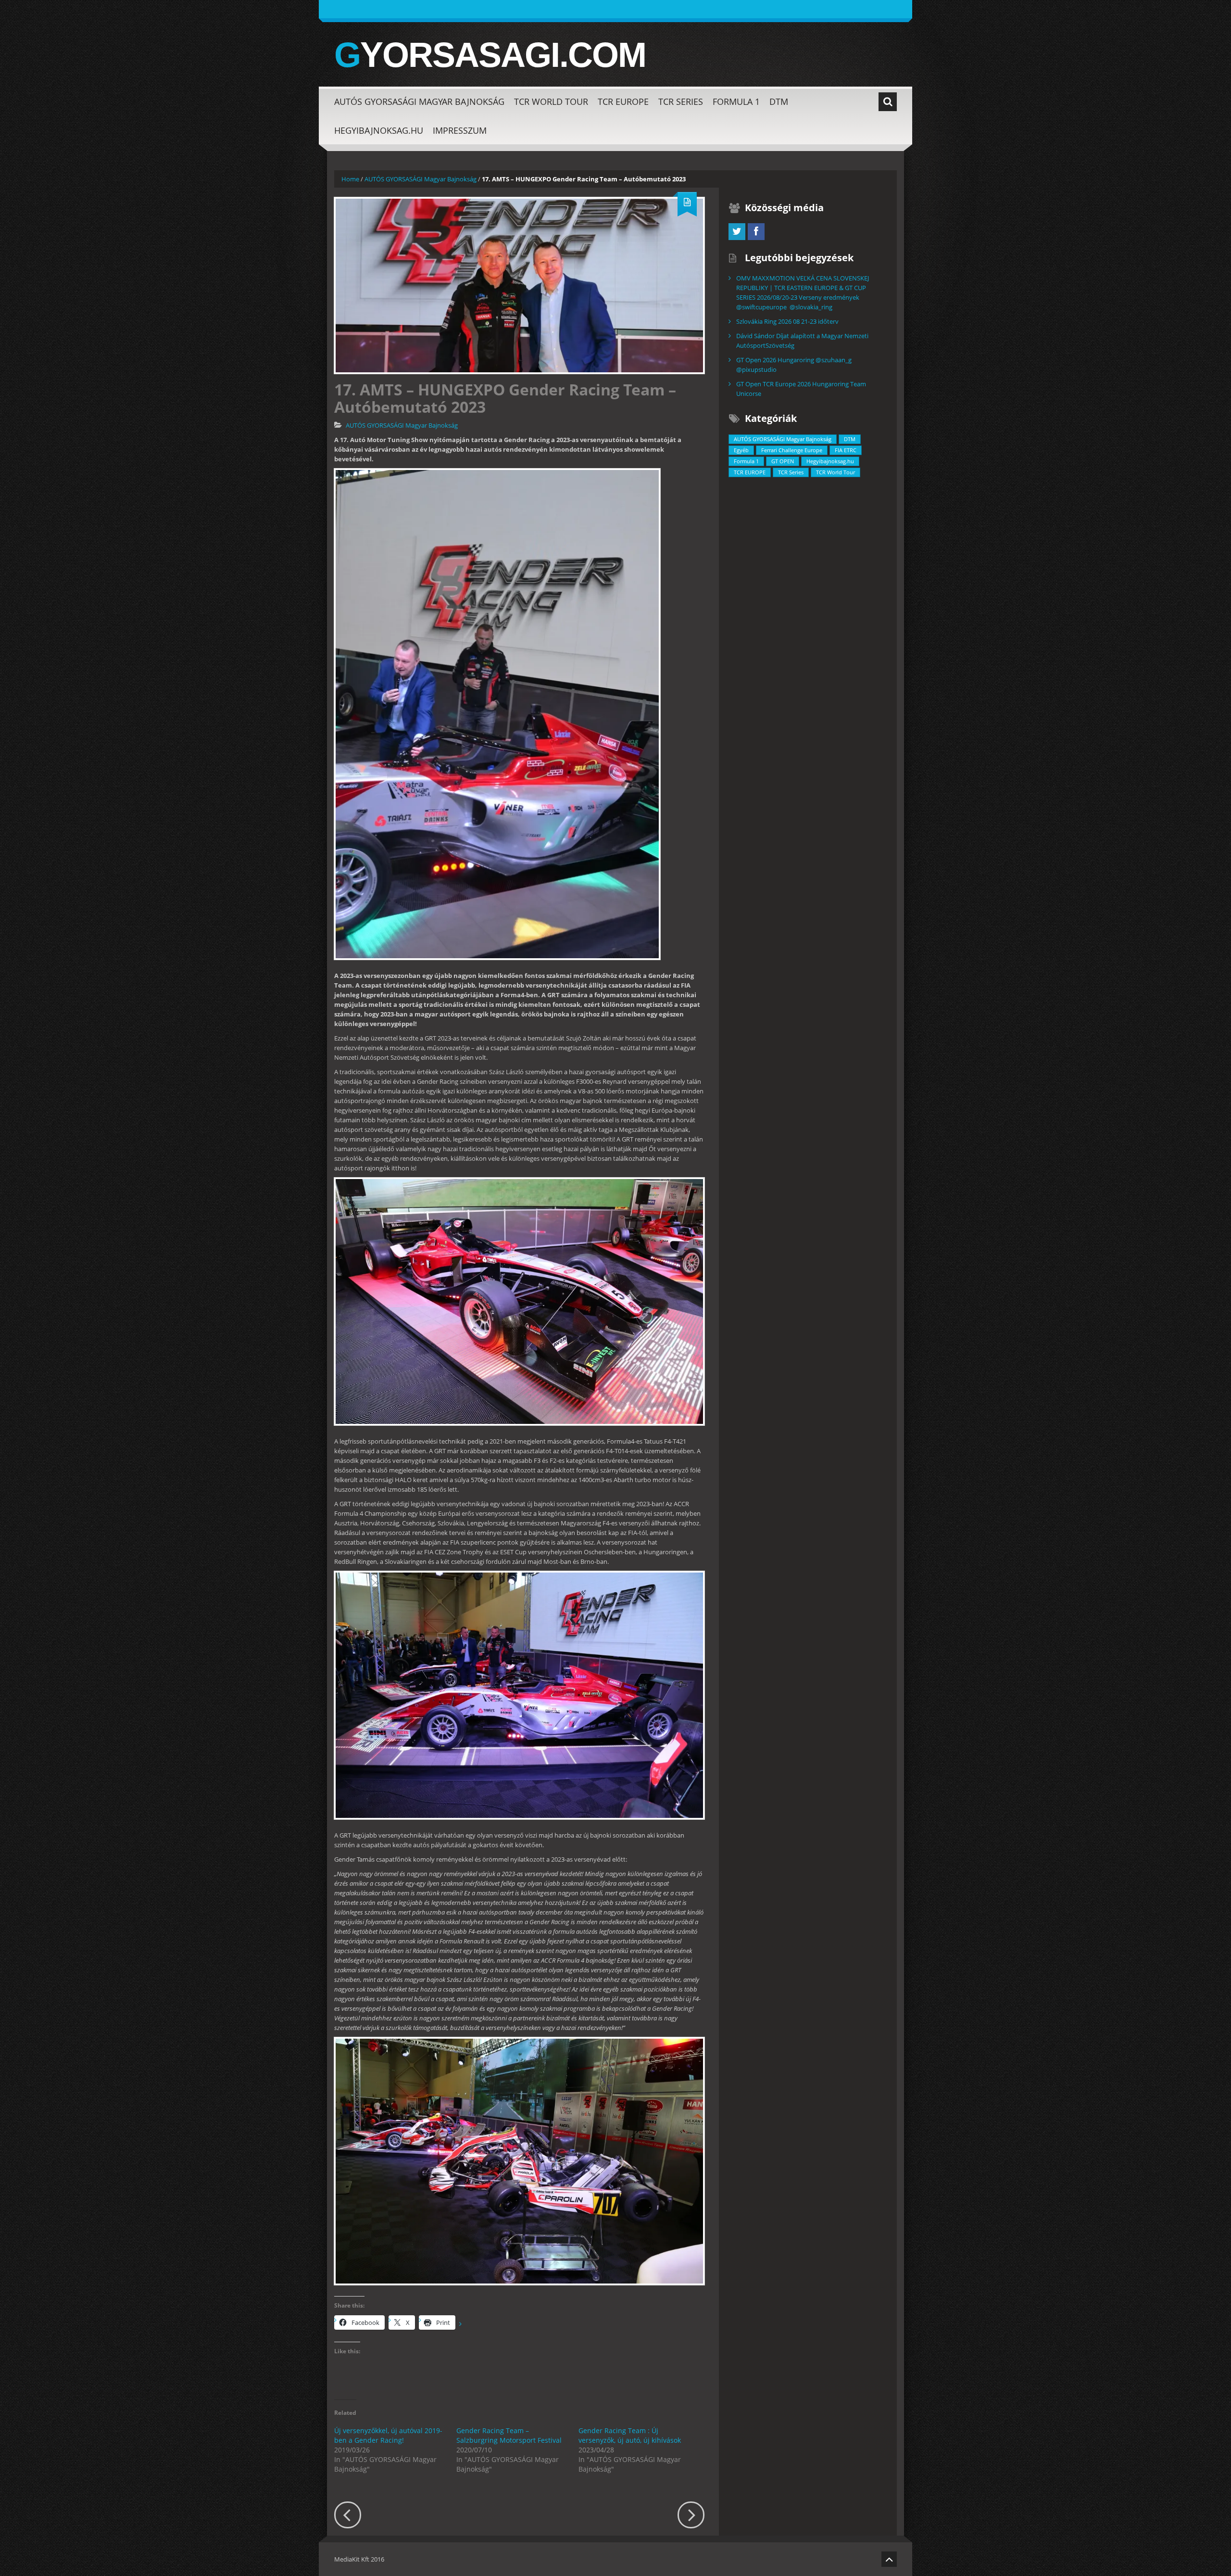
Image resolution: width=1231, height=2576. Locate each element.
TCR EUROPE (623, 102)
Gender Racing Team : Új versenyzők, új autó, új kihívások (630, 2435)
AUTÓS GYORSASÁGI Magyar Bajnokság (419, 102)
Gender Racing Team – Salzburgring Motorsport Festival (509, 2435)
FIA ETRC (846, 450)
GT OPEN (783, 461)
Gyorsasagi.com (490, 55)
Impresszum (460, 130)
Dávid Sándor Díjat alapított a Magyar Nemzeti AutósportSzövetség (802, 341)
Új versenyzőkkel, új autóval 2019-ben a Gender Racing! (388, 2435)
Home (350, 179)
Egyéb (741, 450)
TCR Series (681, 102)
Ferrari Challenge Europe (792, 450)
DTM (779, 102)
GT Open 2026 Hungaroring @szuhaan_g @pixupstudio (794, 365)
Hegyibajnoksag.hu (379, 130)
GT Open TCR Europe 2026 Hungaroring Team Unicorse (801, 389)
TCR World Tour (551, 102)
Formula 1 (736, 102)
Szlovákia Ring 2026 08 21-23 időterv (787, 321)
